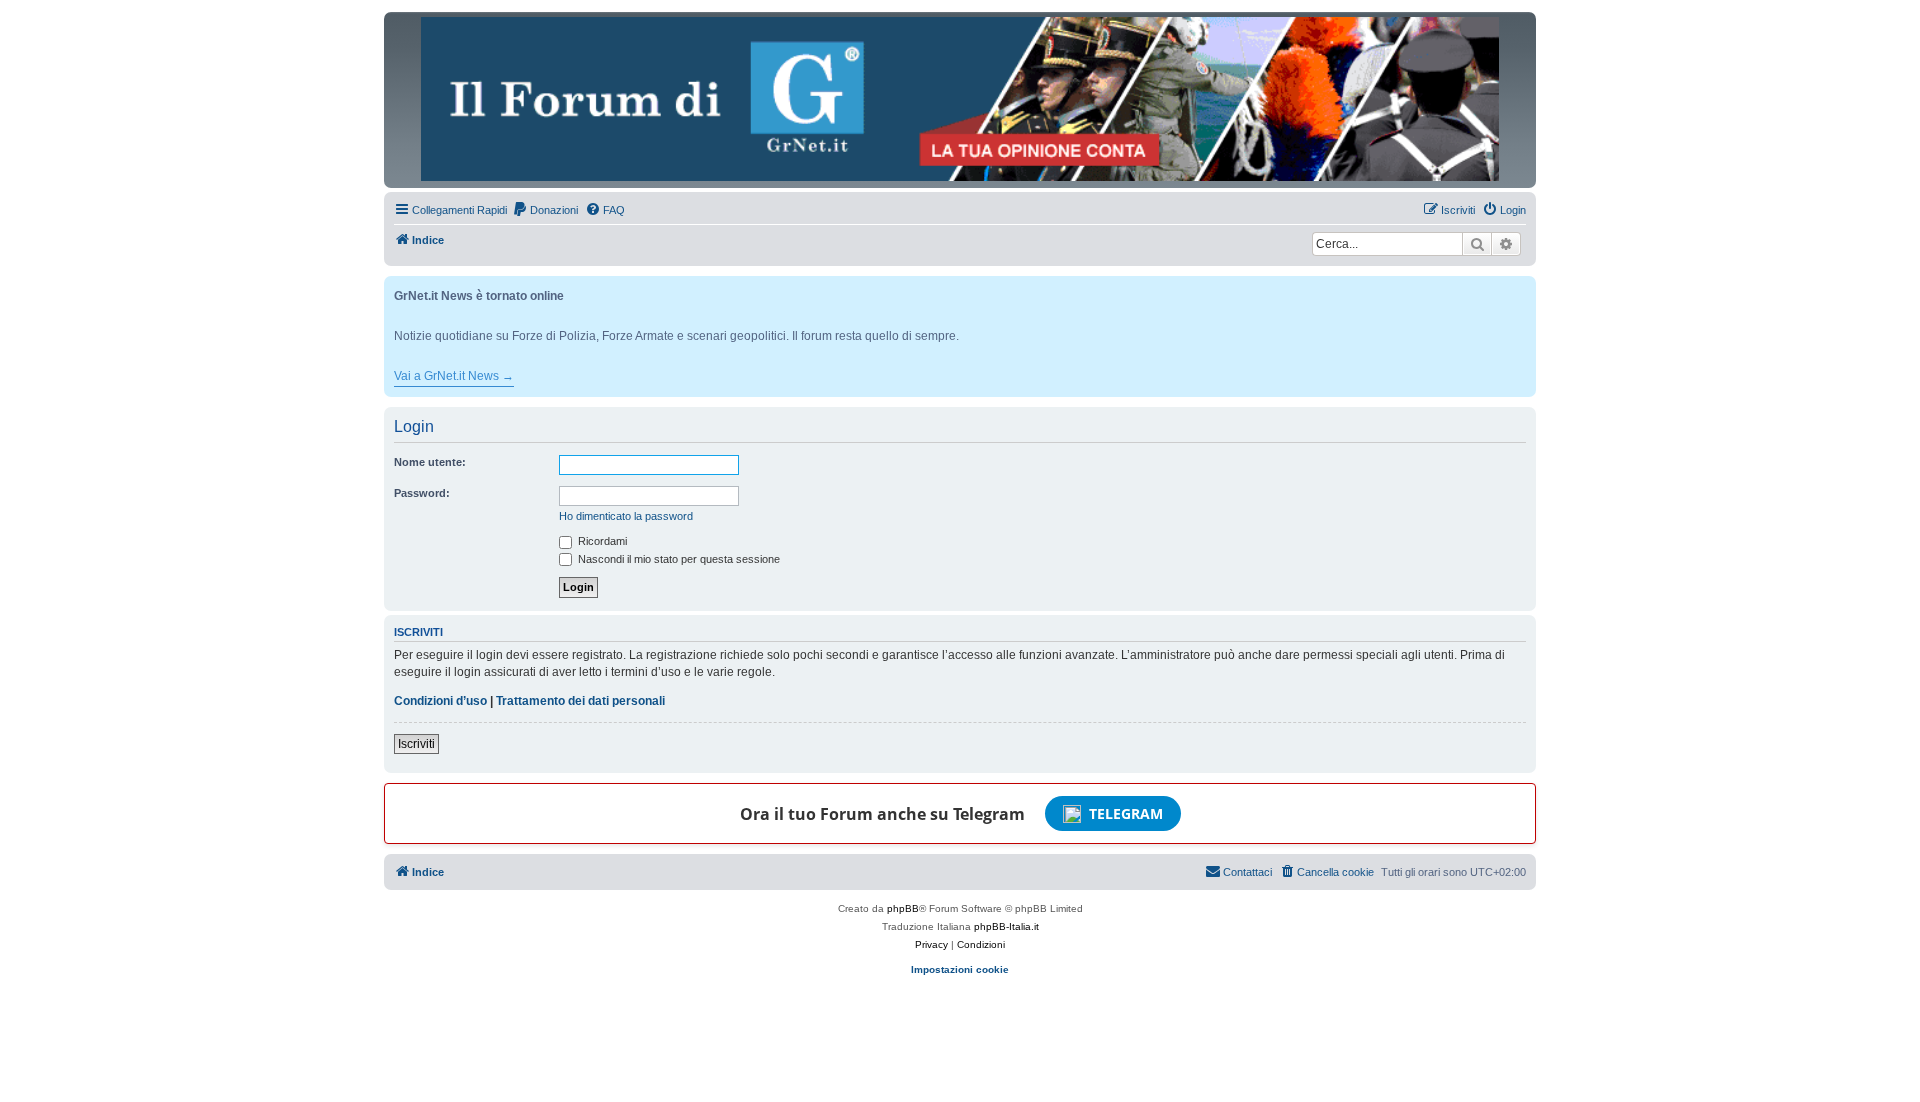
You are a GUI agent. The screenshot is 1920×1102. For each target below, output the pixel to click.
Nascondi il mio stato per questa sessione (677, 559)
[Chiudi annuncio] (1523, 287)
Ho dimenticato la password (626, 516)
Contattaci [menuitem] (1247, 872)
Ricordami (601, 541)
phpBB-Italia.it (1006, 926)
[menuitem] (545, 210)
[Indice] (960, 99)
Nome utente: (430, 462)
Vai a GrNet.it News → (454, 376)
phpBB (903, 908)
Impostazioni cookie (960, 969)
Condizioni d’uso (440, 701)
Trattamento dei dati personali (580, 701)
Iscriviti (416, 744)
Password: (422, 493)
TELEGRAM (1126, 813)
